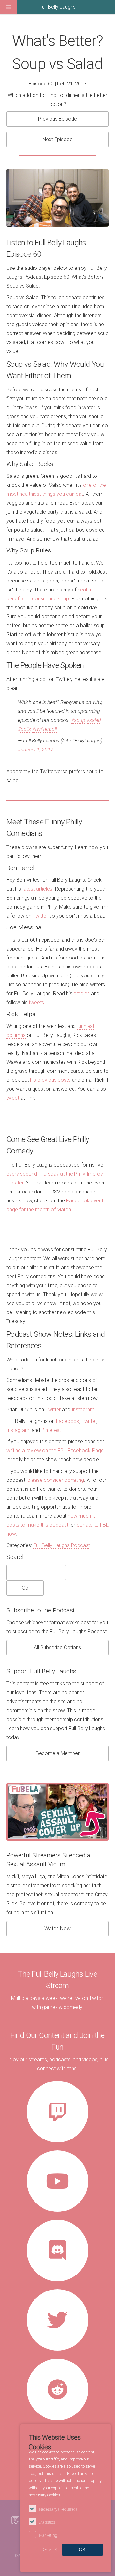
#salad (94, 720)
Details (49, 2550)
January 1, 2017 (36, 750)
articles (82, 994)
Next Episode (57, 139)
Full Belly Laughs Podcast (62, 1545)
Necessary (58, 2509)
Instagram (83, 1410)
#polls (24, 729)
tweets (36, 1003)
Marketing (48, 2535)
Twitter (40, 916)
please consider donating (56, 1480)
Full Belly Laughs (57, 7)
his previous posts (50, 1080)
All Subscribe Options (57, 1647)
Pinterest (51, 1430)
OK (82, 2550)
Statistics (47, 2522)
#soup (78, 720)
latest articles (37, 889)
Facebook (68, 1421)
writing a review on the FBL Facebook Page (55, 1451)
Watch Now (57, 1928)
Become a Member (58, 1753)
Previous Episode (57, 119)
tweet (13, 1098)
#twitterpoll (44, 729)
